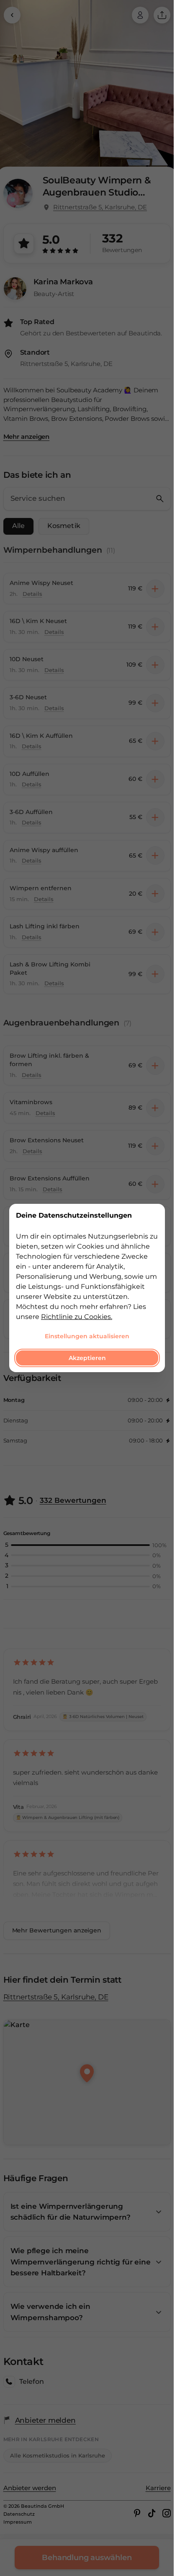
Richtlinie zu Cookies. (77, 1317)
